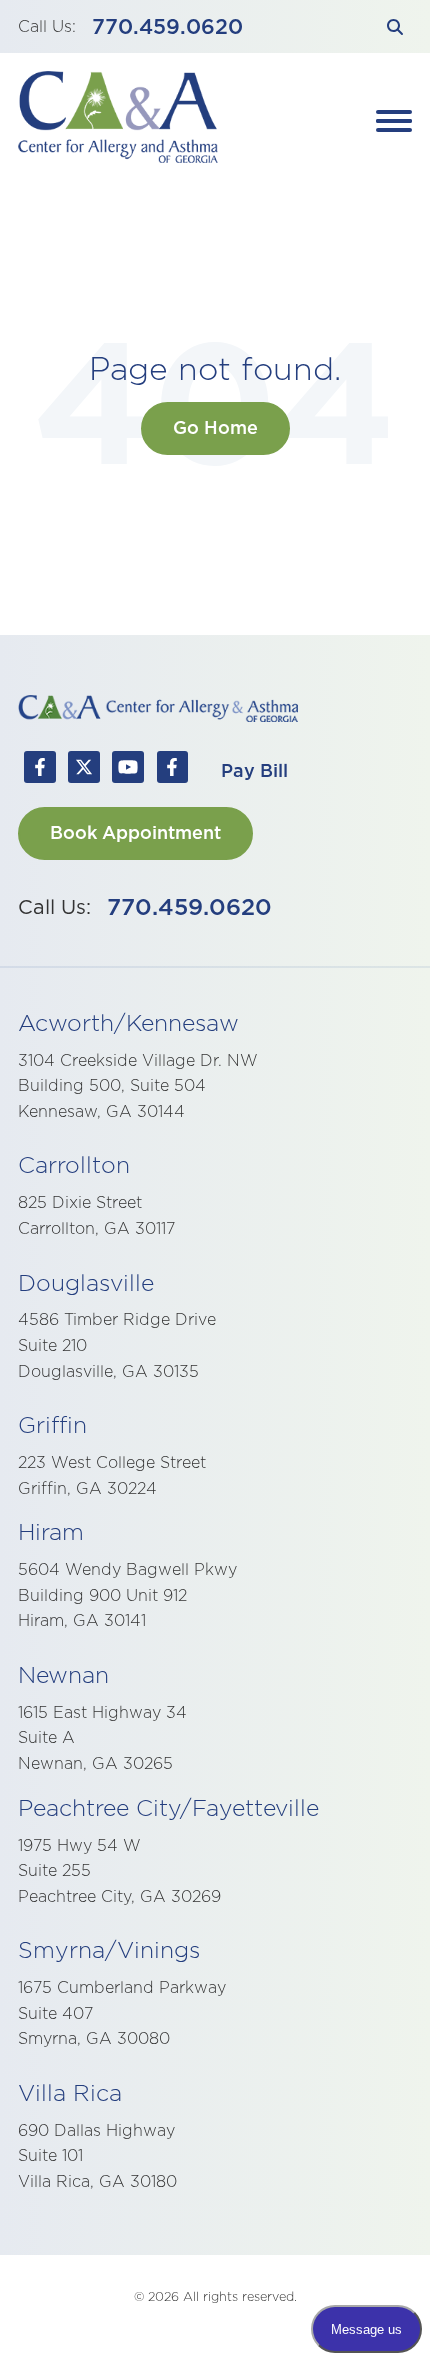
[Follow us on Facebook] (40, 771)
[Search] (394, 26)
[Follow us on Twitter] (84, 771)
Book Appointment (135, 832)
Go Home (215, 427)
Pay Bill (254, 770)
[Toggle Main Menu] (394, 121)
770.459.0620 (167, 26)
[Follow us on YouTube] (128, 771)
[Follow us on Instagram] (172, 771)
